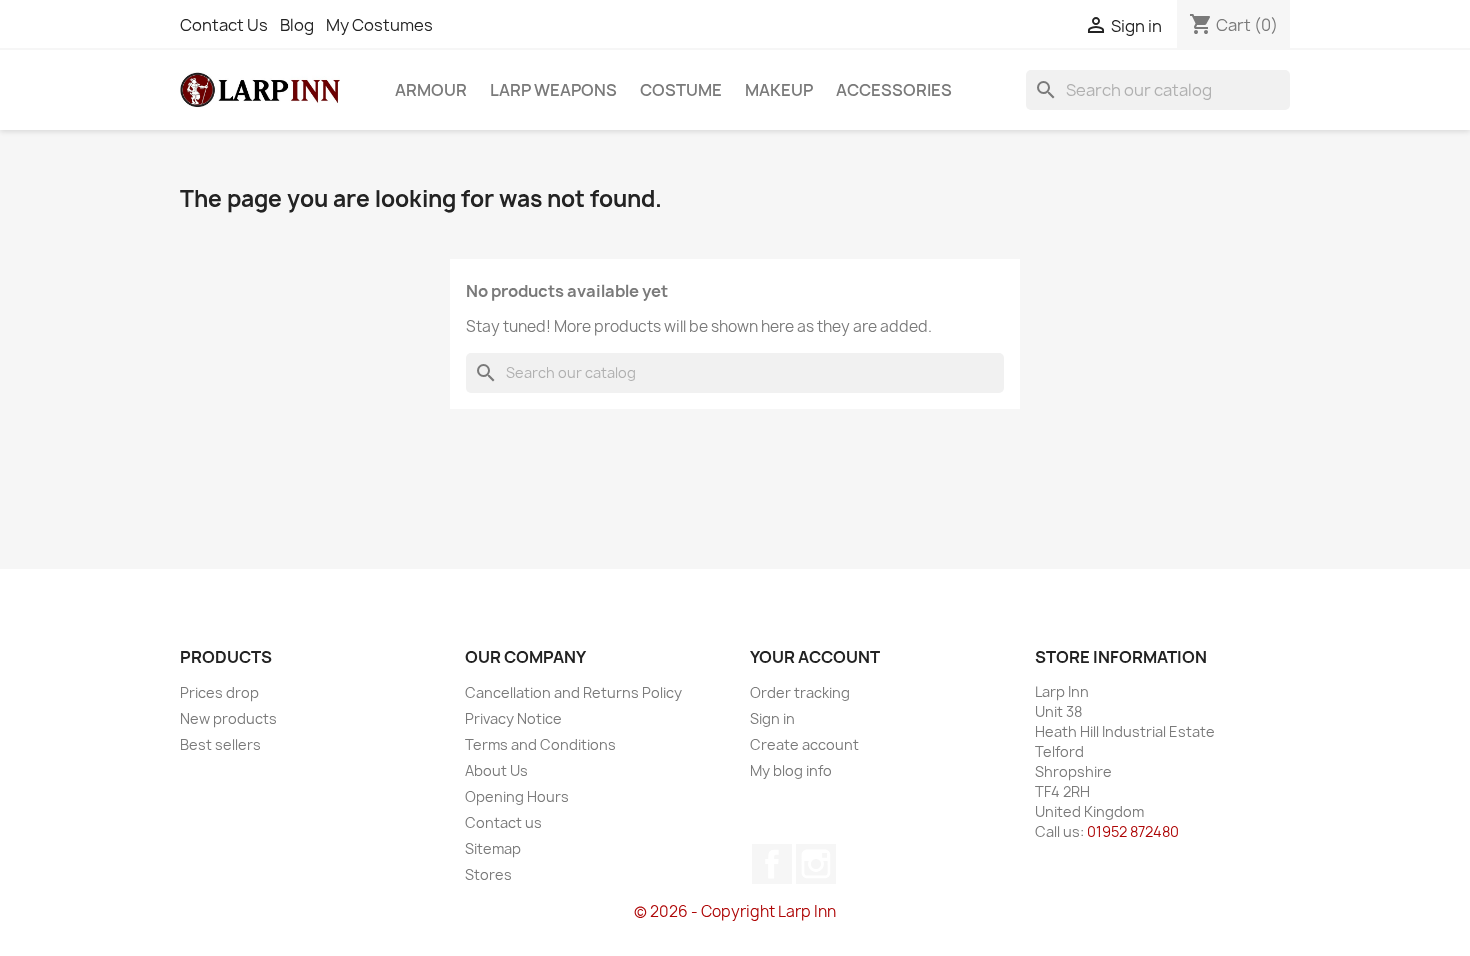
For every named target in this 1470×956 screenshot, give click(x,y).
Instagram (816, 864)
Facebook (772, 864)
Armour (431, 90)
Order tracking (800, 692)
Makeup (779, 90)
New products (228, 718)
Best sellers (220, 744)
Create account (804, 744)
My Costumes (379, 25)
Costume (681, 90)
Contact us (503, 822)
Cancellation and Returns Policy (573, 692)
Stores (488, 874)
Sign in (772, 718)
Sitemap (493, 848)
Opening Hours (517, 796)
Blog (297, 25)
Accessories (894, 90)
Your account (815, 657)
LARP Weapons (553, 90)
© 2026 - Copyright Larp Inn (735, 911)
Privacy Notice (513, 718)
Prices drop (219, 692)
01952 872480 (1133, 831)
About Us (496, 770)
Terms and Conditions (540, 744)
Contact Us (224, 25)
